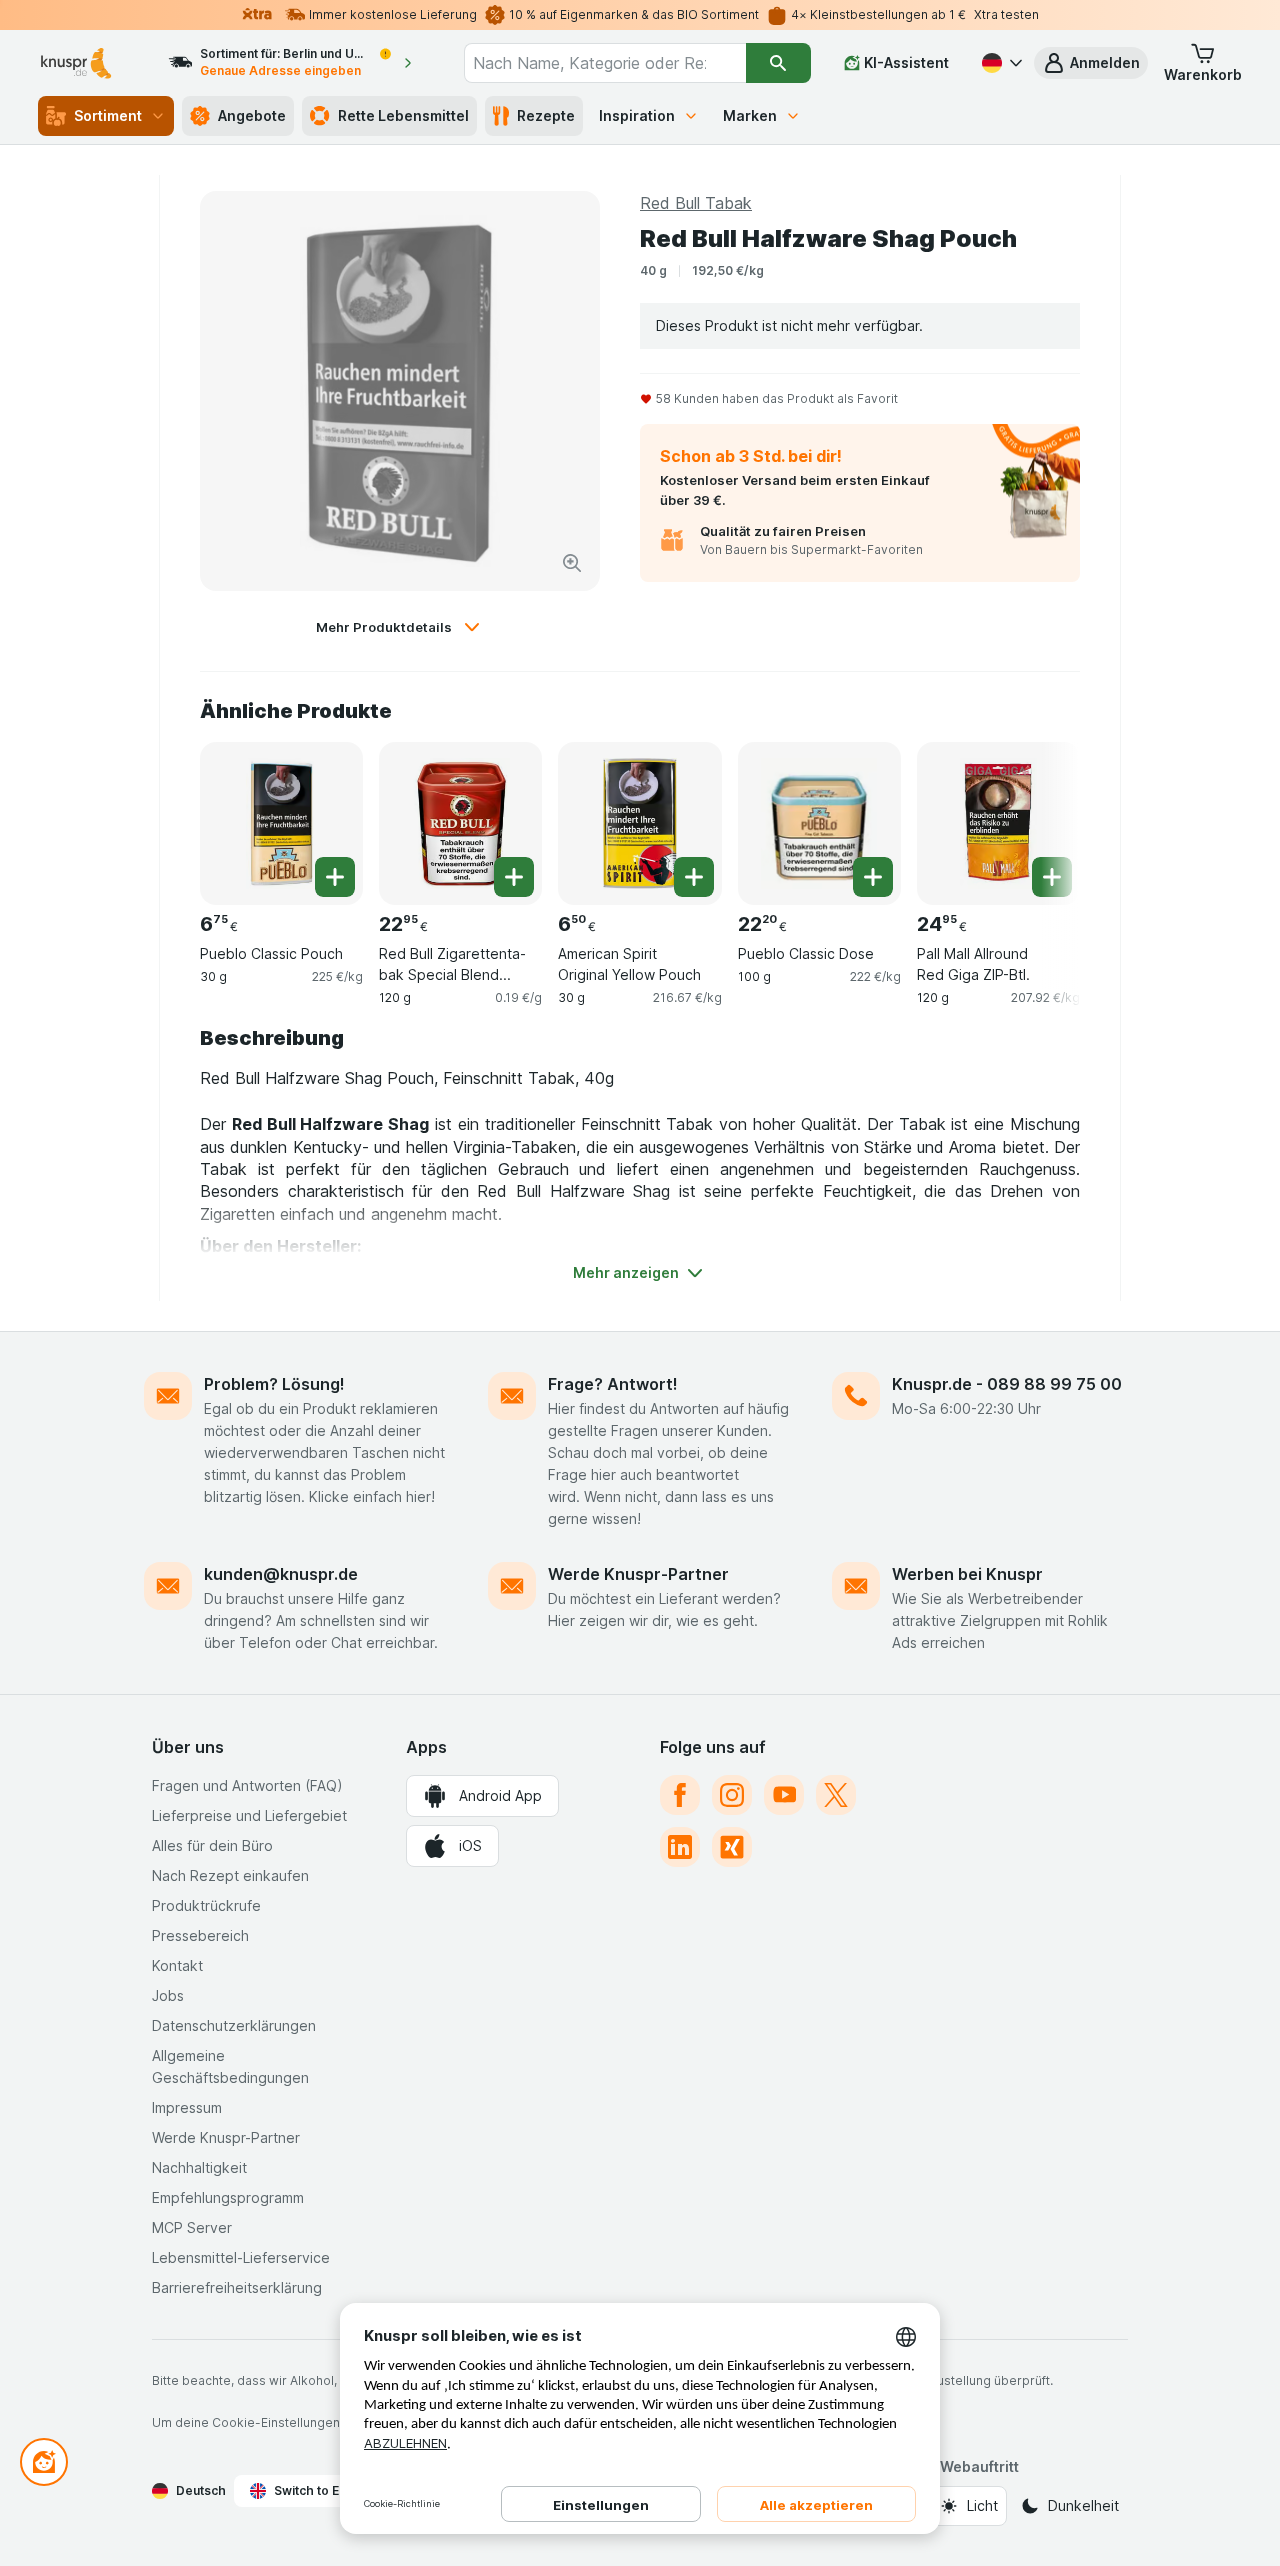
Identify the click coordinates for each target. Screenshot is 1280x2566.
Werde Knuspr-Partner (638, 1574)
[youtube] (784, 1795)
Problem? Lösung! (274, 1384)
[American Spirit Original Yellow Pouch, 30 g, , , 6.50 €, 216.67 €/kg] (639, 823)
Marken (750, 115)
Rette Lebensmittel (403, 115)
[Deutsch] (1000, 63)
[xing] (732, 1847)
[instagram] (732, 1795)
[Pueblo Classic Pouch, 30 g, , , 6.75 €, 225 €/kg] (281, 823)
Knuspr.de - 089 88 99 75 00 (1007, 1384)
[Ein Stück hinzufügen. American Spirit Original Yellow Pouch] (694, 877)
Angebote (252, 115)
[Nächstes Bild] (1040, 816)
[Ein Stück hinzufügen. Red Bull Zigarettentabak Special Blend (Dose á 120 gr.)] (514, 877)
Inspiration (637, 115)
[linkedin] (680, 1847)
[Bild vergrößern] (572, 563)
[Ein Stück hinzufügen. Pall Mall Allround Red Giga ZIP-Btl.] (1052, 877)
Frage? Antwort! (613, 1384)
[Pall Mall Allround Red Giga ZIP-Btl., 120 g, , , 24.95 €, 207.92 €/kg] (998, 823)
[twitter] (836, 1795)
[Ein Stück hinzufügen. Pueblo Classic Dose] (873, 877)
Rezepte (546, 115)
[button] (1091, 63)
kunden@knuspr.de (281, 1574)
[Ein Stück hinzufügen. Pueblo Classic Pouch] (335, 877)
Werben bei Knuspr (967, 1574)
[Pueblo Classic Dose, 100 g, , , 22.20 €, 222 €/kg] (819, 823)
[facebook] (680, 1795)
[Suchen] (778, 63)
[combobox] (604, 63)
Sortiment (108, 115)
